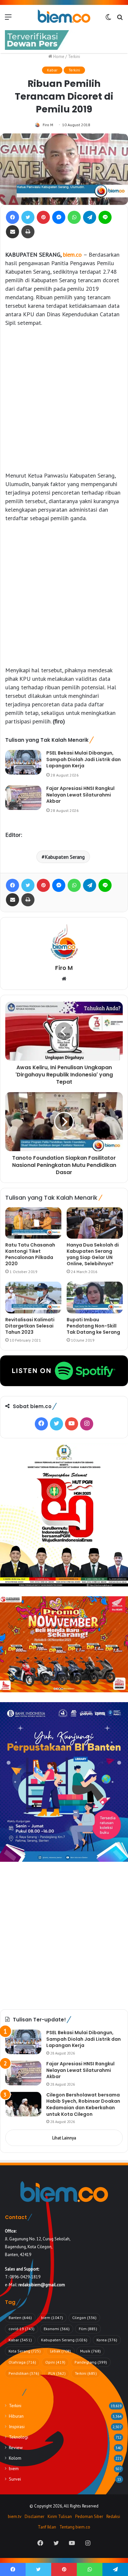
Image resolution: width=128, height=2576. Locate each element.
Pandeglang (91, 2362)
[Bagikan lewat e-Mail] (12, 232)
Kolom (15, 2458)
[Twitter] (28, 217)
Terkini (74, 57)
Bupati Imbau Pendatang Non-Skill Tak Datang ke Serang (93, 1326)
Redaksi (113, 2517)
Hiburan (16, 2416)
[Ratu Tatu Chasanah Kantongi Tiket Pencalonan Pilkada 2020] (33, 1223)
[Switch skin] (108, 19)
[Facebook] (12, 217)
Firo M (48, 125)
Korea (107, 2340)
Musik (90, 2351)
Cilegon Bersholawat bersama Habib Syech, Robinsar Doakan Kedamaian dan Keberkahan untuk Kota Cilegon (83, 2104)
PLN (57, 2373)
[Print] (28, 232)
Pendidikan (24, 2373)
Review (16, 2448)
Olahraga (22, 2362)
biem (52, 2318)
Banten (20, 2318)
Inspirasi (17, 2427)
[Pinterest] (43, 217)
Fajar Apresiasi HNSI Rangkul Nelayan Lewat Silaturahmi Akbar (80, 795)
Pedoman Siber (89, 2517)
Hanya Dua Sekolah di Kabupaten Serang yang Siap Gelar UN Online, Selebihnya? (93, 1254)
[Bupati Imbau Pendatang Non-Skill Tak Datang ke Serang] (95, 1297)
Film (88, 2329)
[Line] (105, 217)
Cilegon (84, 2318)
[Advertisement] (64, 399)
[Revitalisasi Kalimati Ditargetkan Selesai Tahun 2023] (33, 1297)
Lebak (60, 2351)
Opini (55, 2362)
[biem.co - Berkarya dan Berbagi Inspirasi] (64, 17)
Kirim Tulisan (60, 2517)
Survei (15, 2479)
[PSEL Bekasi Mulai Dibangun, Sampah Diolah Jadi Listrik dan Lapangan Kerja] (23, 762)
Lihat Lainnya (64, 2138)
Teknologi (19, 2437)
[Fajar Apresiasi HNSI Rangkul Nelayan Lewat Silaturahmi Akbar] (23, 798)
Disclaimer (34, 2517)
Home (58, 57)
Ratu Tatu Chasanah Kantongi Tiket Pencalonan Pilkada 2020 (30, 1254)
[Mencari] (120, 19)
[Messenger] (59, 217)
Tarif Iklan (47, 2527)
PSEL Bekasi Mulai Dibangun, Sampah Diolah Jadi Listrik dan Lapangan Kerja (84, 759)
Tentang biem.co (75, 2527)
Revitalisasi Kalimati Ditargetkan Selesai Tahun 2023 (30, 1326)
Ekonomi (57, 2329)
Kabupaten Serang (65, 857)
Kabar (52, 70)
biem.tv (15, 2517)
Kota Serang (25, 2351)
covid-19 (21, 2329)
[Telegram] (90, 217)
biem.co (73, 255)
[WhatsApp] (74, 217)
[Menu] (8, 19)
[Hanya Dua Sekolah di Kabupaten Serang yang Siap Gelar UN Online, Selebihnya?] (95, 1223)
